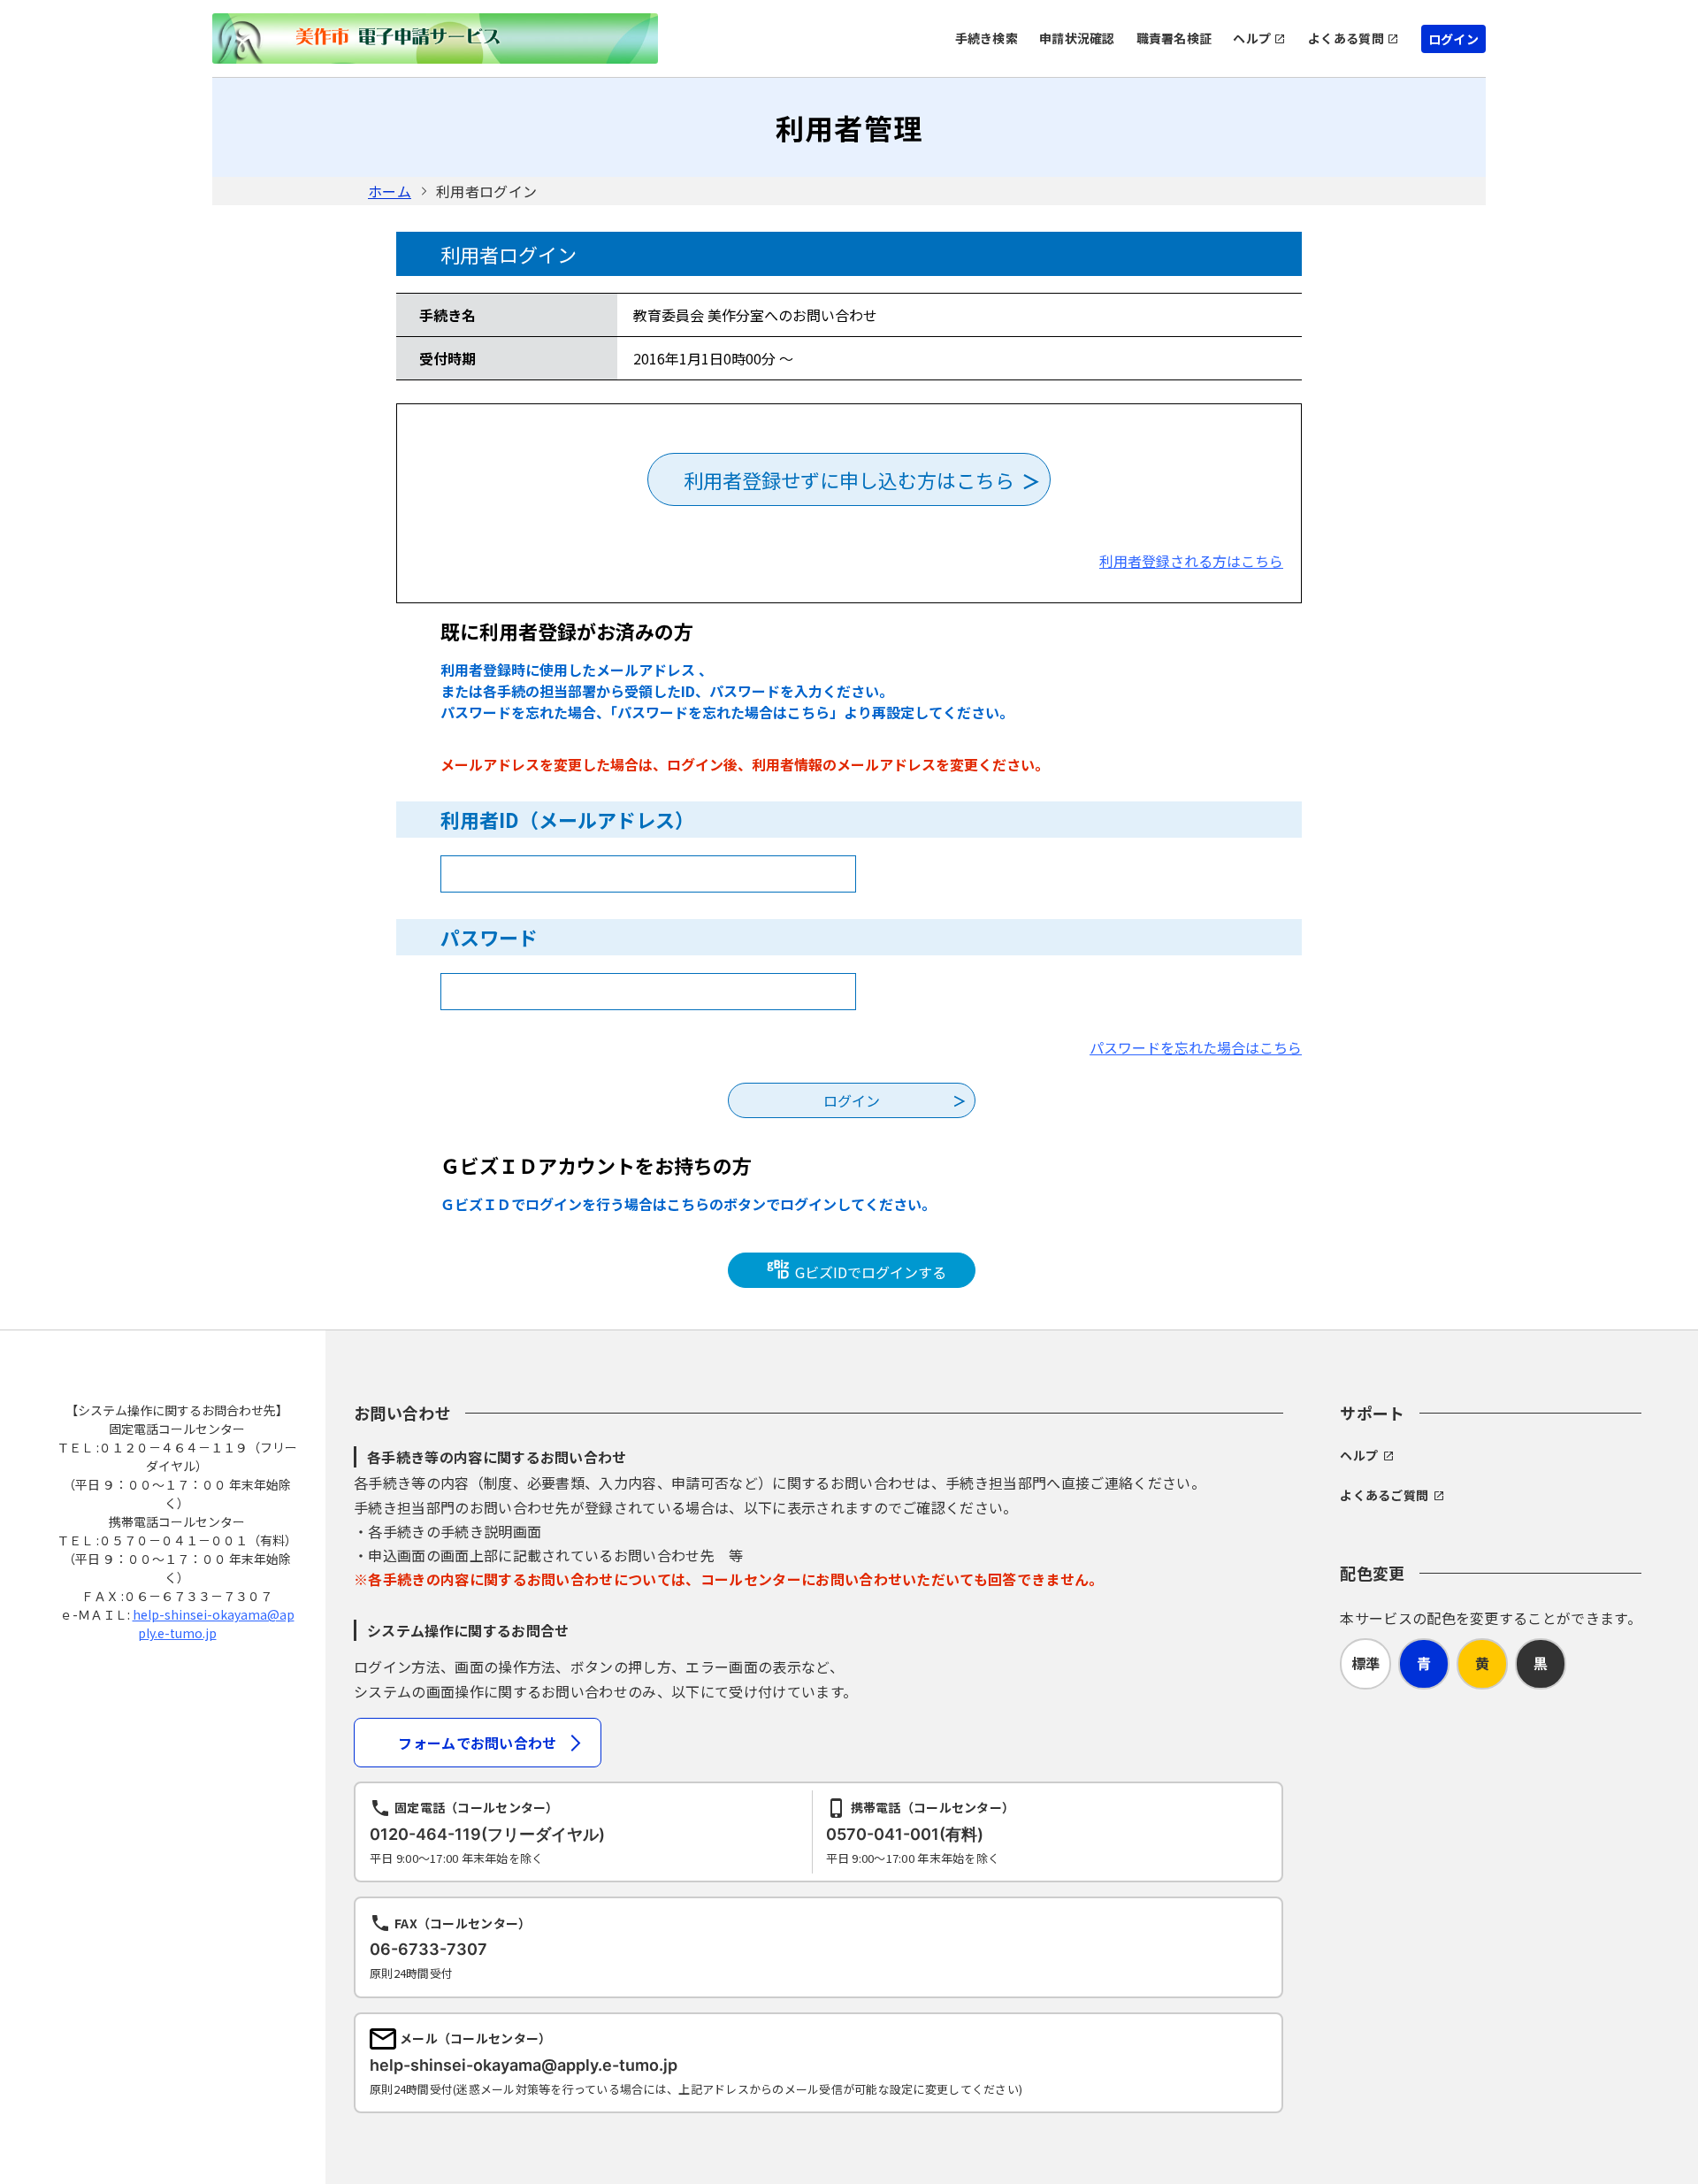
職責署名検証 (1174, 38)
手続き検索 (987, 38)
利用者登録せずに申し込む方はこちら (849, 479)
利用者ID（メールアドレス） (567, 819)
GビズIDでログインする (869, 1272)
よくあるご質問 (1384, 1495)
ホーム (390, 191)
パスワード (489, 937)
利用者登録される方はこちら (1191, 561)
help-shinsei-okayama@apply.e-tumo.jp (214, 1624)
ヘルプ (1252, 38)
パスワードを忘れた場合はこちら (1196, 1047)
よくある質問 (1346, 38)
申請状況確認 (1077, 38)
